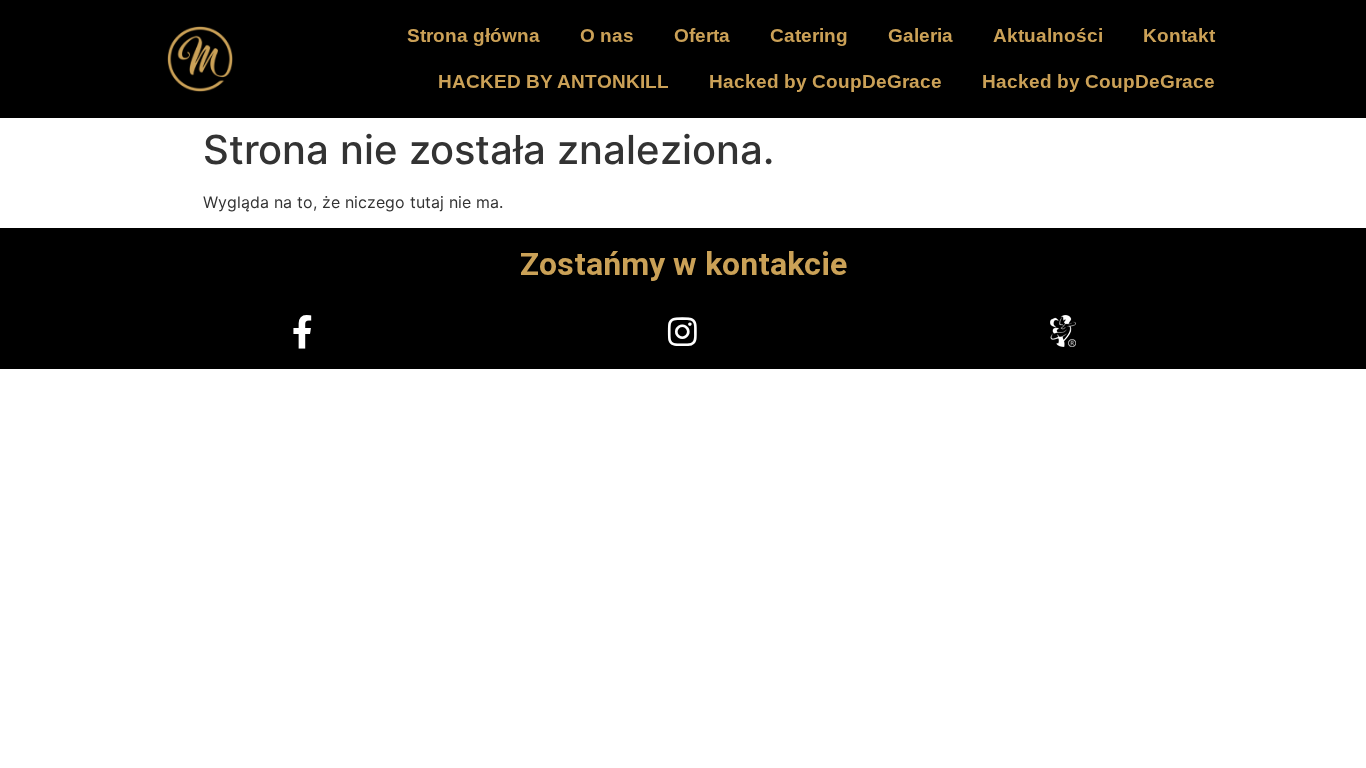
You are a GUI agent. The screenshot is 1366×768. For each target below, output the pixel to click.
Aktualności (1048, 35)
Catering (809, 35)
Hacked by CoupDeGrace (825, 81)
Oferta (702, 35)
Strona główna (473, 35)
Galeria (920, 35)
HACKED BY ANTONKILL (553, 81)
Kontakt (1179, 35)
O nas (607, 35)
